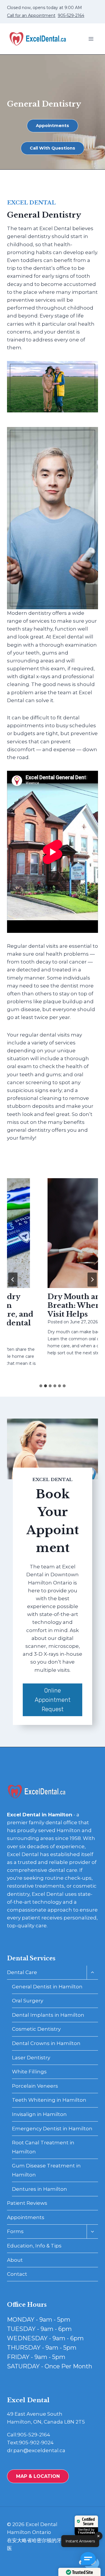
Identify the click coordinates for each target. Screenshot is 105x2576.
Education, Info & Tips (34, 2246)
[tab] (41, 1386)
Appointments (26, 2217)
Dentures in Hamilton (40, 2189)
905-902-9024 (36, 2443)
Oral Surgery (28, 2001)
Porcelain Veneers (35, 2086)
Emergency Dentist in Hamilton (52, 2129)
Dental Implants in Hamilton (48, 2015)
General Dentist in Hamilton (47, 1987)
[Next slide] (92, 1280)
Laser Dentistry (31, 2058)
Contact (17, 2274)
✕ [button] (98, 2536)
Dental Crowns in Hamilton (46, 2043)
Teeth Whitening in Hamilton (49, 2100)
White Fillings (29, 2072)
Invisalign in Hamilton (39, 2114)
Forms (15, 2231)
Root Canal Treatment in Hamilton (43, 2147)
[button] (90, 2561)
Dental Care (22, 1972)
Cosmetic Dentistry (36, 2029)
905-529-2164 (71, 15)
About (15, 2260)
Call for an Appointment (31, 15)
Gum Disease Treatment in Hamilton (46, 2170)
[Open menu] (91, 39)
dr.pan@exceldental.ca (36, 2450)
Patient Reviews (27, 2203)
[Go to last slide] (13, 1280)
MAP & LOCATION (38, 2476)
